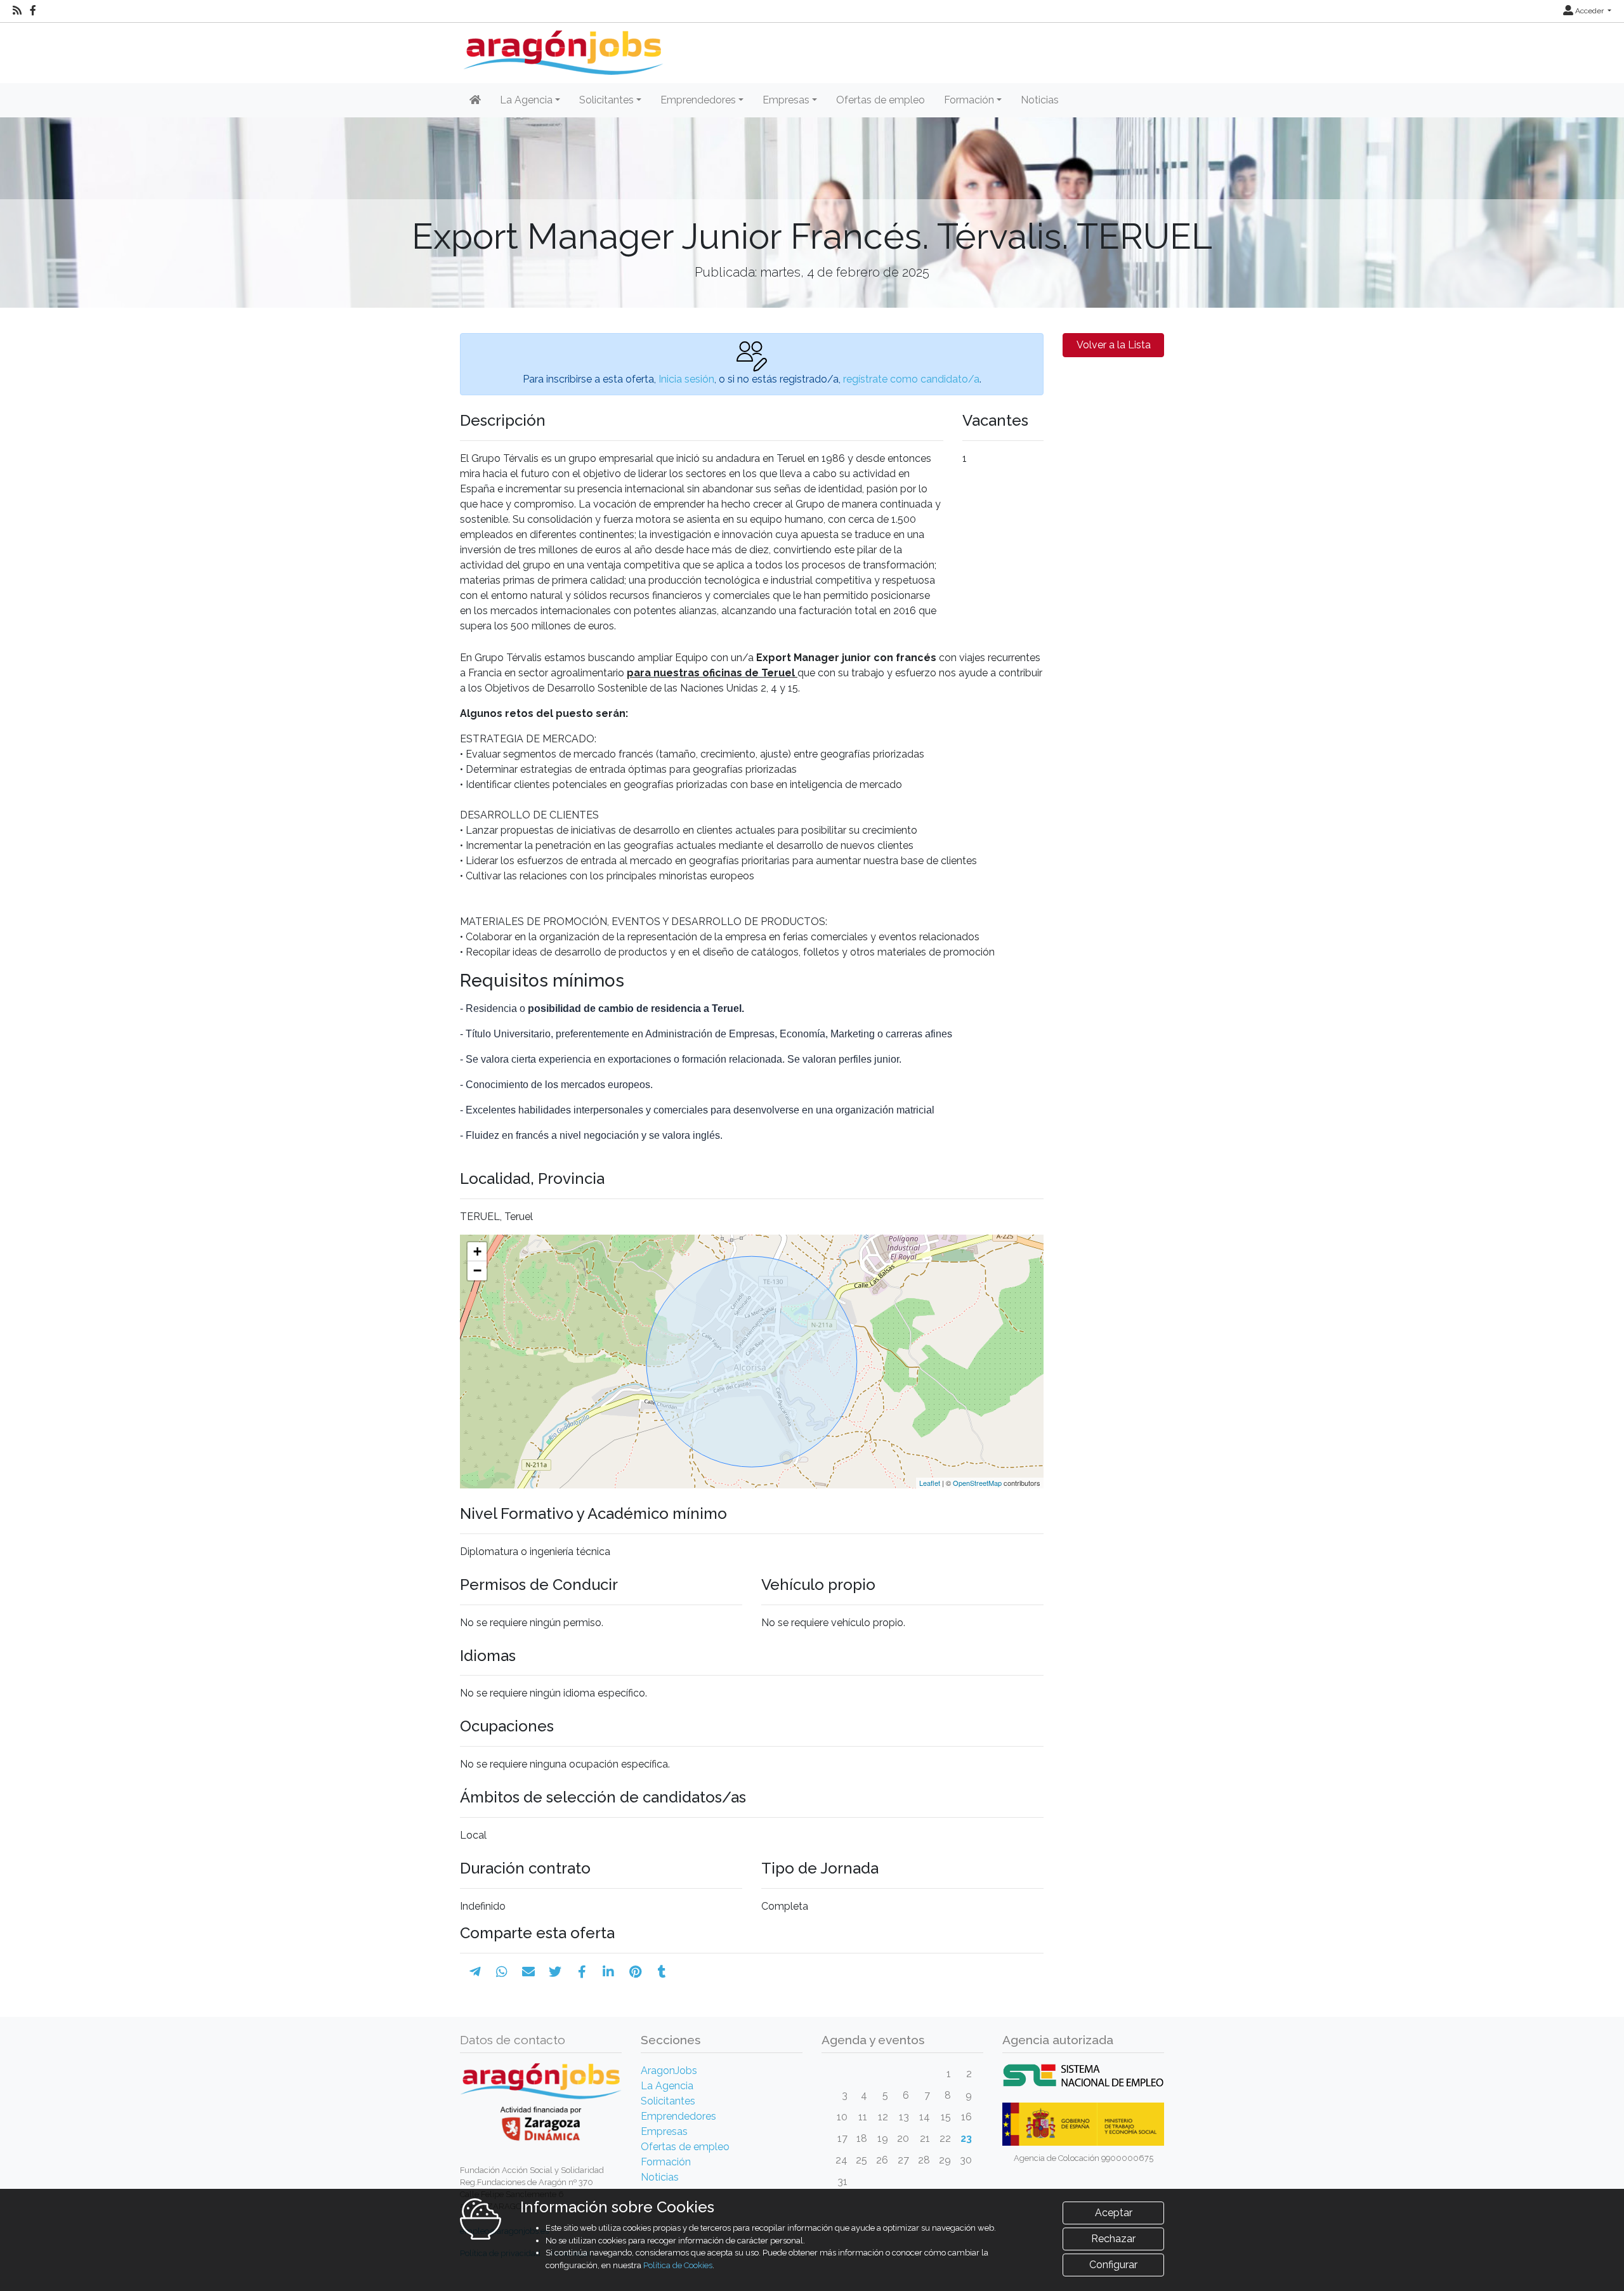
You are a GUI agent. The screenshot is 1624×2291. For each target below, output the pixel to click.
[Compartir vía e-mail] (528, 1972)
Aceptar (1114, 2213)
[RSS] (17, 11)
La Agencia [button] (526, 100)
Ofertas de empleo (881, 100)
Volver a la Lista (1114, 345)
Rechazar (1113, 2239)
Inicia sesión (686, 379)
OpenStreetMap (977, 1483)
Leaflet (930, 1483)
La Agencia (667, 2086)
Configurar (1113, 2265)
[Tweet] (555, 1972)
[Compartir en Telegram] (475, 1972)
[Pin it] (635, 1972)
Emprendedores (678, 2116)
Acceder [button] (1589, 11)
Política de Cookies (678, 2265)
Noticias (1040, 100)
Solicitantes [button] (606, 100)
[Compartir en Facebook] (582, 1972)
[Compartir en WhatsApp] (502, 1972)
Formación (666, 2162)
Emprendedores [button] (698, 100)
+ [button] (477, 1251)
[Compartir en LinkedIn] (608, 1972)
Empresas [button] (786, 100)
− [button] (477, 1270)
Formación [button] (969, 100)
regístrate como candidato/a (911, 379)
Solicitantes (668, 2101)
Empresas (664, 2131)
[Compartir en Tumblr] (662, 1972)
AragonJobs (669, 2071)
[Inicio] (562, 48)
